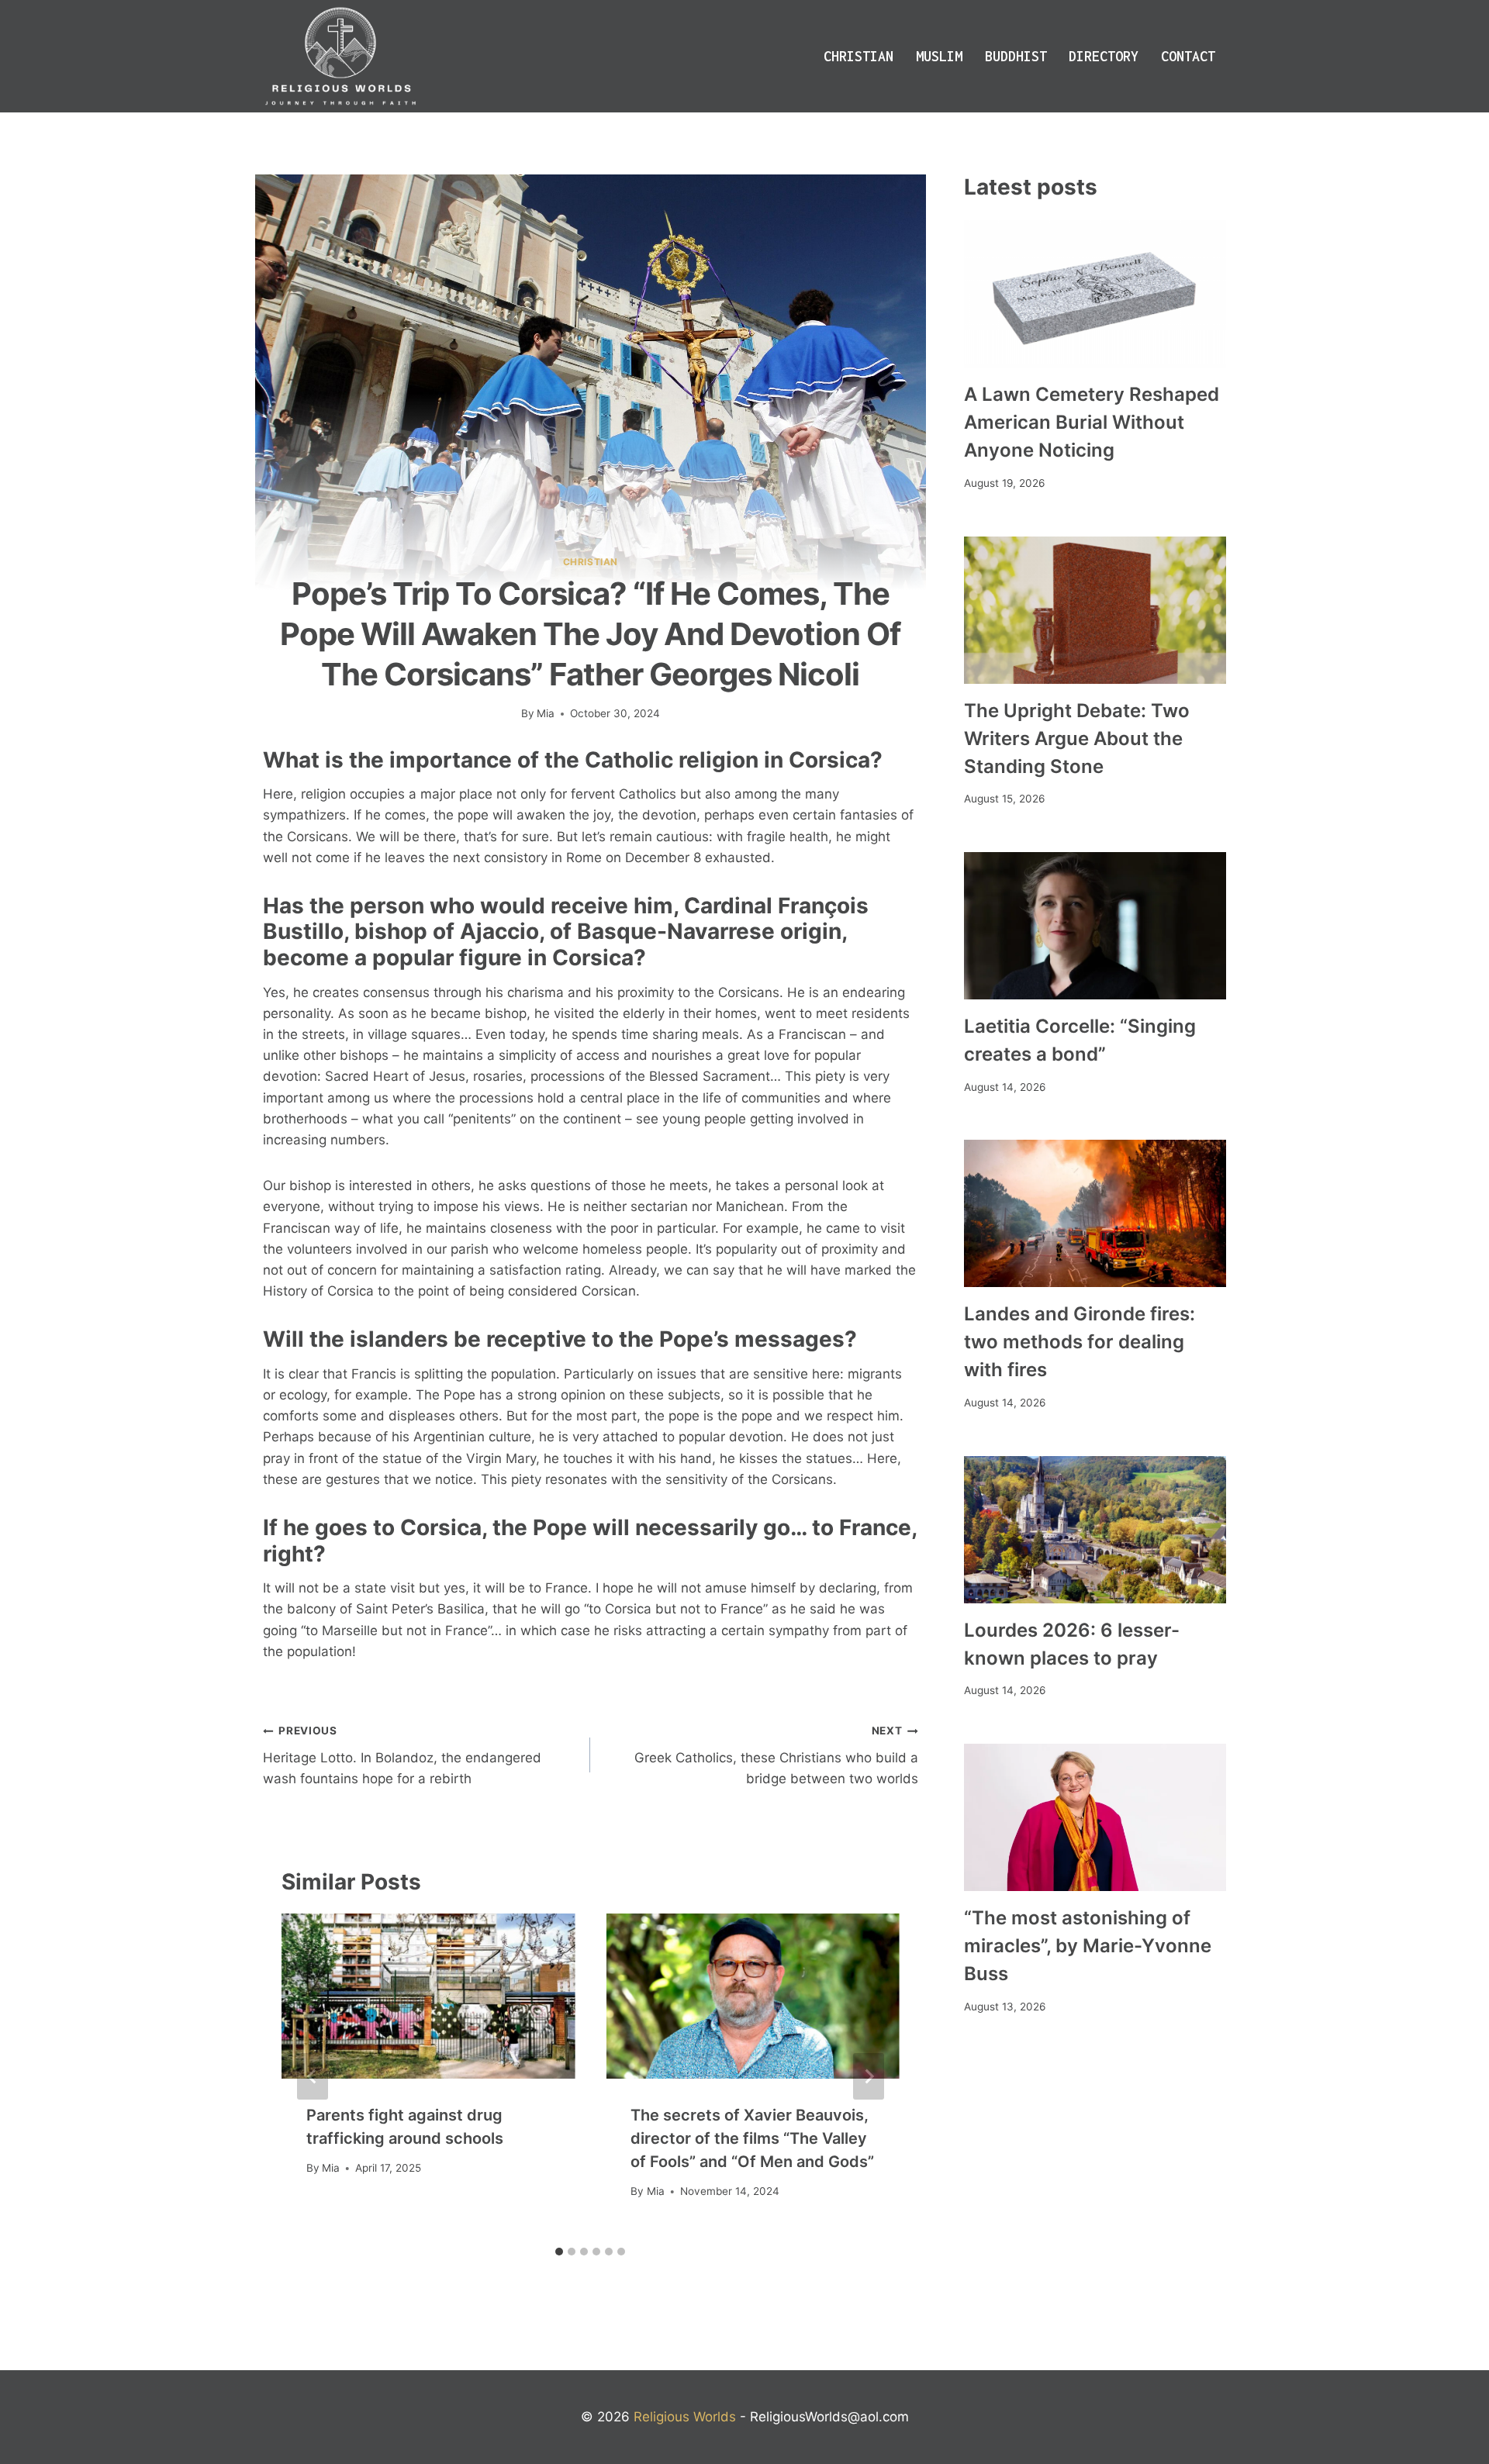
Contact (1188, 56)
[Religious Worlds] (340, 56)
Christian (859, 56)
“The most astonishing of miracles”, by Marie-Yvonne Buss (1088, 1946)
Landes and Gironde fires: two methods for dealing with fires (1080, 1342)
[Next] (869, 2076)
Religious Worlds (685, 2417)
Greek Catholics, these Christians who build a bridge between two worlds (776, 1755)
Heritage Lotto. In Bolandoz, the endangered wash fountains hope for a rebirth (402, 1755)
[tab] (559, 2252)
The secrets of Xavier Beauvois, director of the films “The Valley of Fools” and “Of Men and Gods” (752, 2138)
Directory (1104, 56)
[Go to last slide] (313, 2076)
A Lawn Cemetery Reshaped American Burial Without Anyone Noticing (1092, 422)
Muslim (939, 56)
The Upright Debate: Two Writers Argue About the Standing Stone (1077, 739)
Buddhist (1016, 56)
